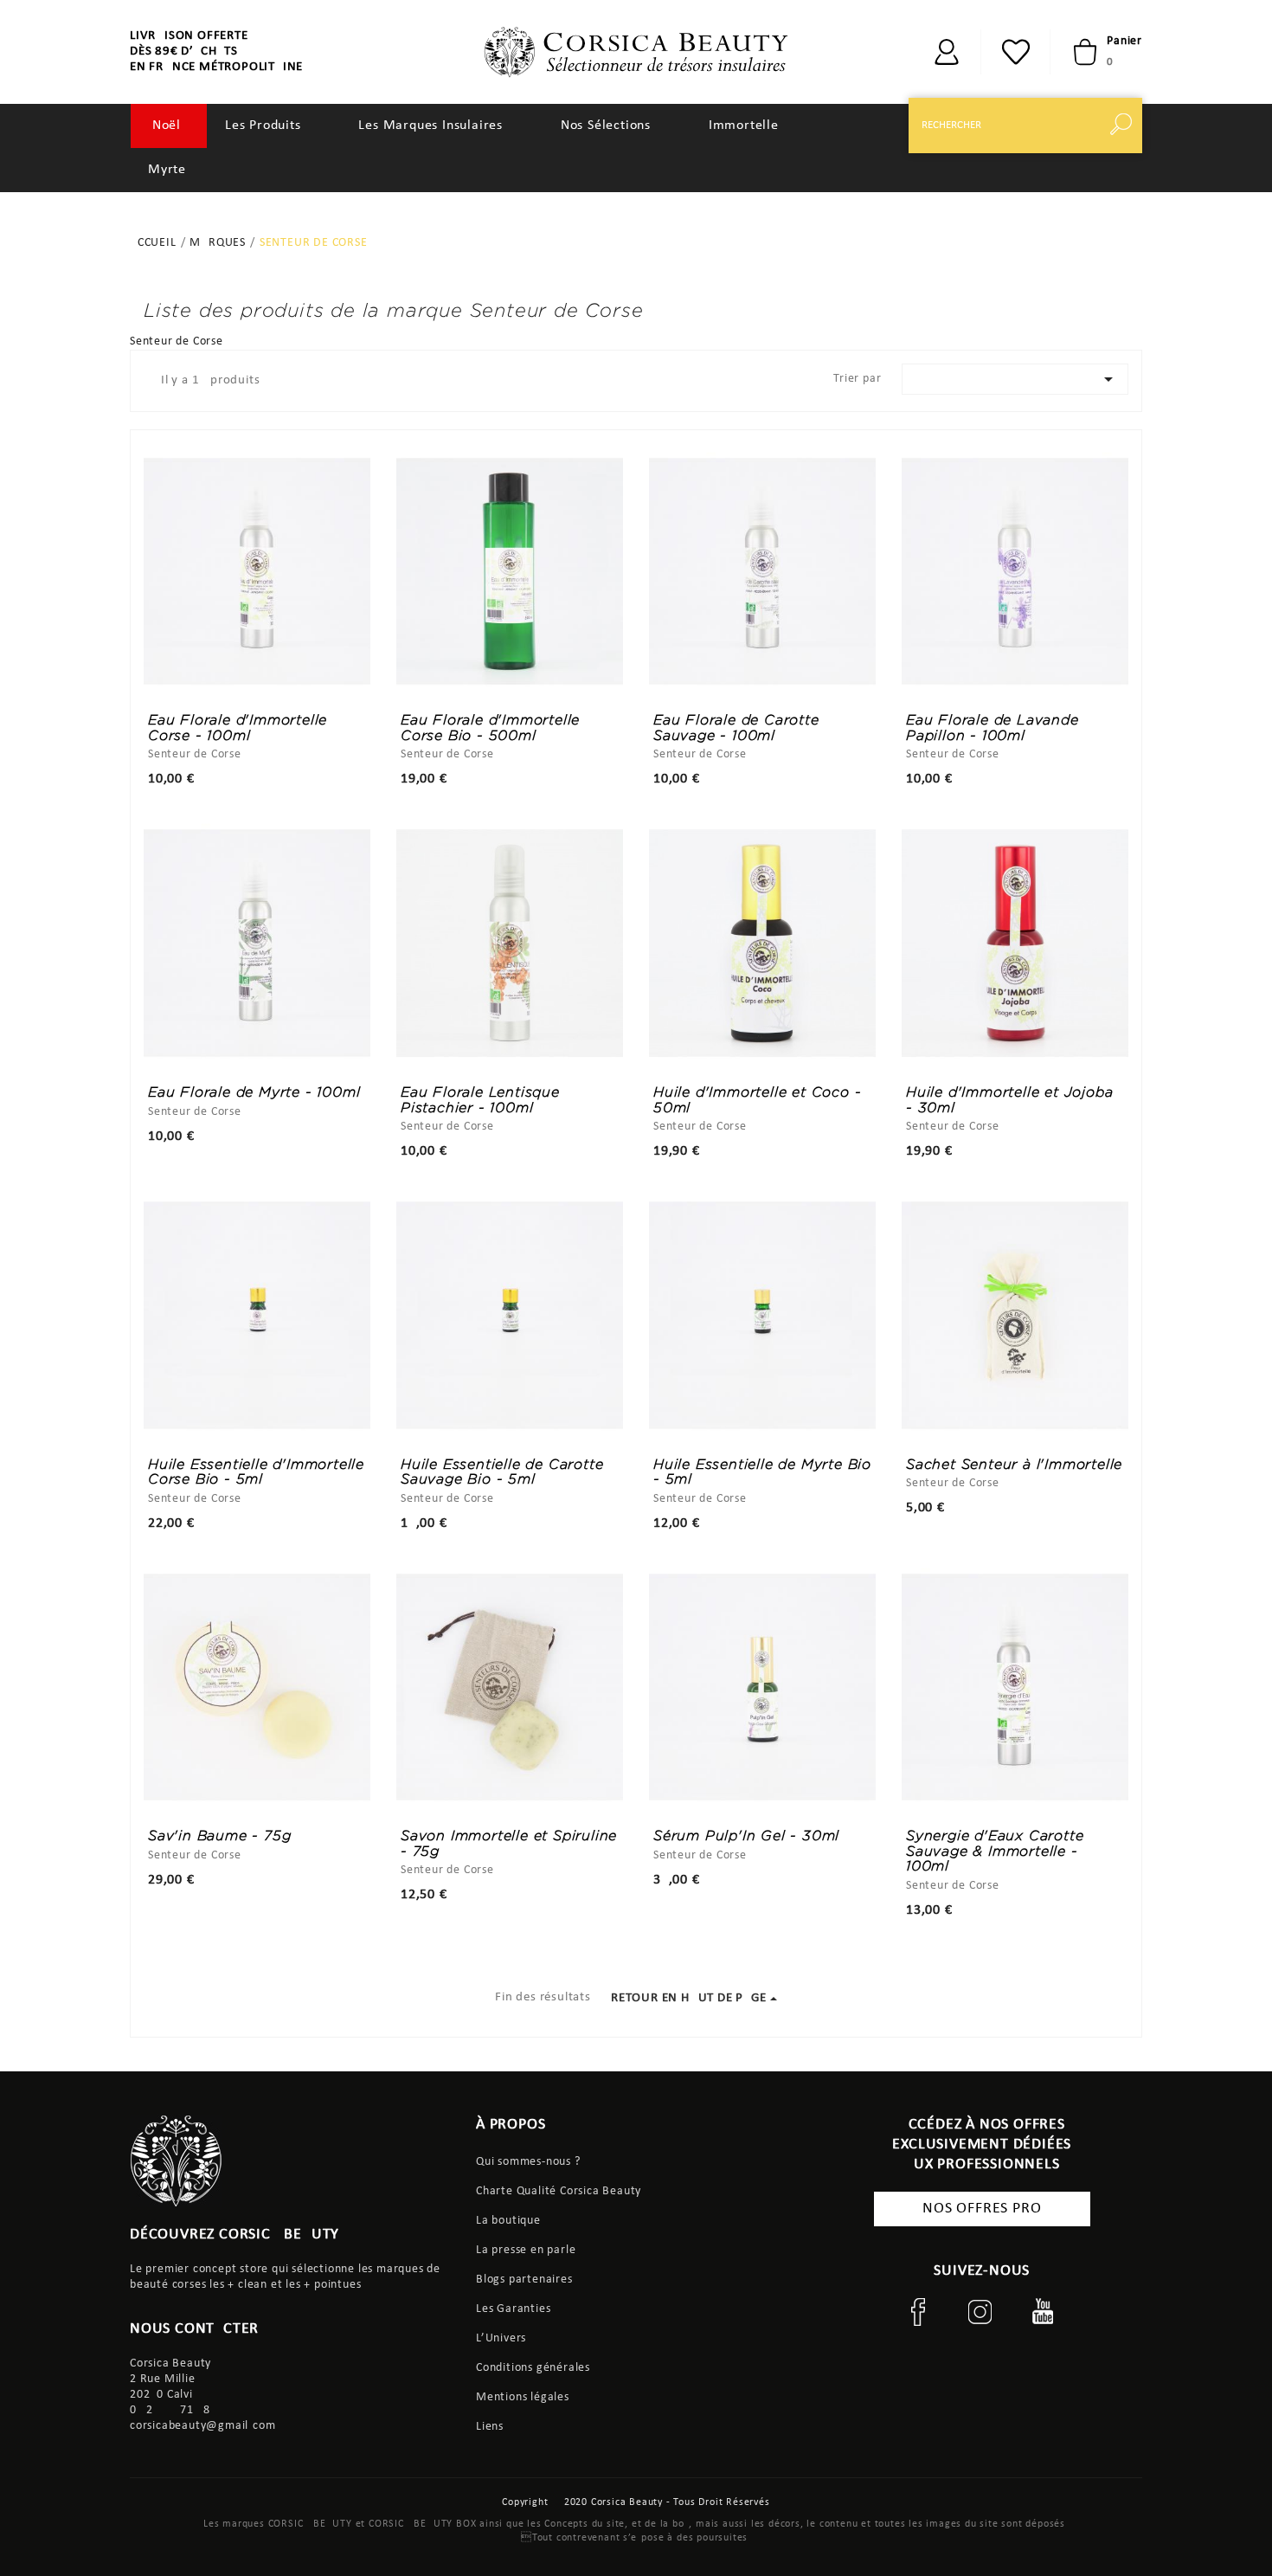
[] (947, 52)
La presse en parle (526, 2250)
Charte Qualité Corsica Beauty (559, 2191)
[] (1125, 126)
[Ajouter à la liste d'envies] (303, 1786)
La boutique (508, 2221)
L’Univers (501, 2338)
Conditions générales (533, 2368)
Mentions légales (523, 2397)
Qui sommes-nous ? (528, 2162)
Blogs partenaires (524, 2280)
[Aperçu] (211, 1786)
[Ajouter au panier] (762, 1786)
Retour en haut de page (689, 1998)
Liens (490, 2427)
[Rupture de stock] (257, 1786)
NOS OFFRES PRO (982, 2209)
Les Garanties (513, 2309)
